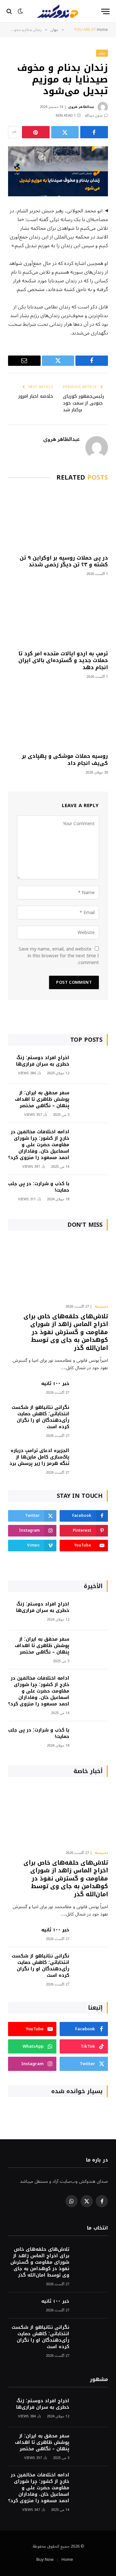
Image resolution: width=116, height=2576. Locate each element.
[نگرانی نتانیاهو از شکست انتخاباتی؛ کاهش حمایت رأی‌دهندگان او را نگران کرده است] (92, 1416)
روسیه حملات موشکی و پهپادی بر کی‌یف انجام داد (65, 760)
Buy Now (45, 2560)
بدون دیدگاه (94, 116)
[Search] (10, 11)
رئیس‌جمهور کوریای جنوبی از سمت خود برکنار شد (83, 403)
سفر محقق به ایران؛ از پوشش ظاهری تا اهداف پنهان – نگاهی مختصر (42, 1099)
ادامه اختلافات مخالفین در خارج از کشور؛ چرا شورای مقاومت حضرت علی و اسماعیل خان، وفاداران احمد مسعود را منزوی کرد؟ (39, 1145)
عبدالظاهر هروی (81, 107)
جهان (102, 53)
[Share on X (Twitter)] (65, 132)
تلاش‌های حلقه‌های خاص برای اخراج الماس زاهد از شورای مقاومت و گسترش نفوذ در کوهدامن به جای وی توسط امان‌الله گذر (66, 1332)
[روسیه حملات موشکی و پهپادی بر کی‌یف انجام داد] (58, 718)
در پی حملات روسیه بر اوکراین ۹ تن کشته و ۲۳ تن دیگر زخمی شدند (64, 561)
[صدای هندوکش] (58, 11)
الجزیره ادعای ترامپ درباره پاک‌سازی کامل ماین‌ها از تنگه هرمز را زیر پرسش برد (39, 1457)
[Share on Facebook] (94, 132)
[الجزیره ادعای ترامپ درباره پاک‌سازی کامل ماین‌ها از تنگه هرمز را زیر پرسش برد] (92, 1459)
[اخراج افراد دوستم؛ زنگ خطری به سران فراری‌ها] (92, 1066)
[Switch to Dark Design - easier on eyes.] (20, 11)
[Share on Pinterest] (36, 132)
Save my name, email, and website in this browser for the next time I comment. (59, 956)
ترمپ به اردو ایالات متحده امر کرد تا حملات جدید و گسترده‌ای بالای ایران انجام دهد (63, 661)
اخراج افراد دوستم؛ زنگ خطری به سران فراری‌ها (43, 1061)
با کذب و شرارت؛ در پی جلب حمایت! (39, 1187)
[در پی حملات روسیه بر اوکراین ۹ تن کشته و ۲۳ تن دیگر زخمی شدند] (58, 519)
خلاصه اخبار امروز (36, 396)
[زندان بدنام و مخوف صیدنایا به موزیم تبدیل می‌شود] (58, 171)
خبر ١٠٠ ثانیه (55, 1384)
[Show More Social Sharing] (14, 132)
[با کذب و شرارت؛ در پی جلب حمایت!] (92, 1192)
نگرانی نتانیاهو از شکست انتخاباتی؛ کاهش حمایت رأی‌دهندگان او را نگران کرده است (40, 1417)
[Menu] (105, 11)
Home (67, 2560)
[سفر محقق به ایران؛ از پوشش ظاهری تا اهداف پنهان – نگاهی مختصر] (92, 1102)
